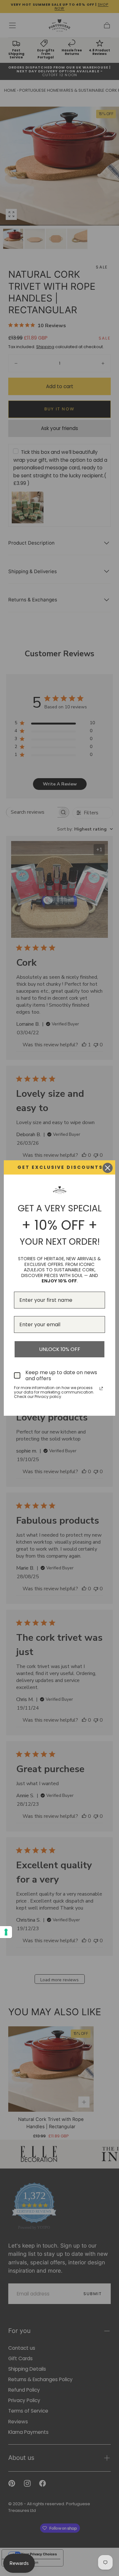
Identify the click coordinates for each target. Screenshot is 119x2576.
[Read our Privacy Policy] (101, 1388)
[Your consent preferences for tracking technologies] (6, 1932)
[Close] (108, 1168)
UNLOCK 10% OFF (60, 1349)
